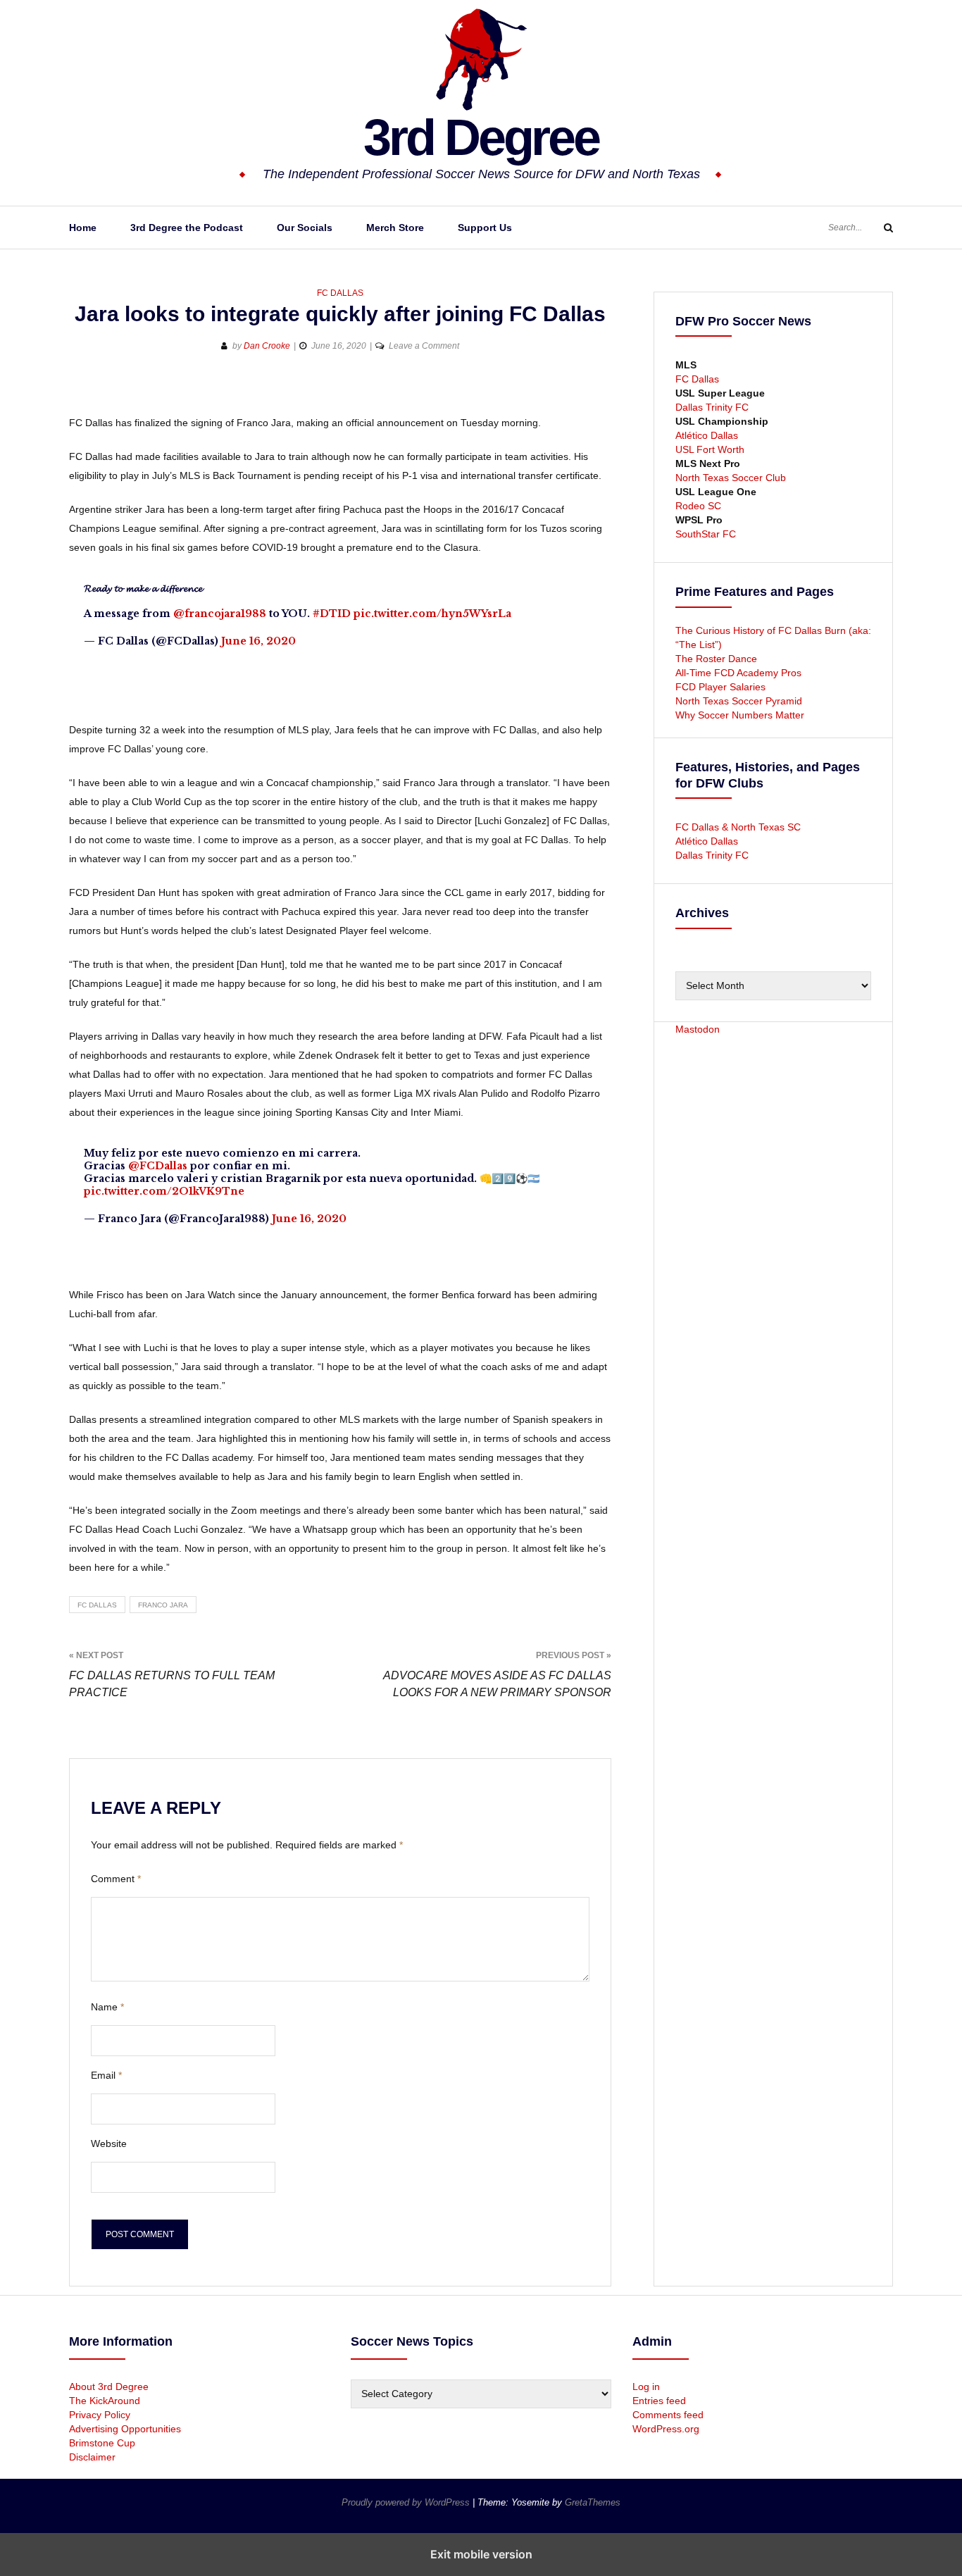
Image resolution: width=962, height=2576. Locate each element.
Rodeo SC (698, 506)
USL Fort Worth (710, 449)
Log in (646, 2387)
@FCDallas (158, 1166)
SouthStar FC (706, 534)
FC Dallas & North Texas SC (738, 827)
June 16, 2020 (258, 641)
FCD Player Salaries (720, 687)
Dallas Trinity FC (712, 407)
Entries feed (659, 2401)
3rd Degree (481, 137)
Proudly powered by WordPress (407, 2502)
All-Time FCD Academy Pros (738, 673)
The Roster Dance (718, 659)
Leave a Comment (424, 346)
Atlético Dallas (707, 435)
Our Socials (305, 228)
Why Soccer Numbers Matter (740, 715)
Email (106, 2075)
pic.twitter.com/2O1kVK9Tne (164, 1191)
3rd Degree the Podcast (187, 228)
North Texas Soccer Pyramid (739, 701)
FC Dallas (340, 293)
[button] (81, 391)
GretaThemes (593, 2502)
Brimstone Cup (102, 2443)
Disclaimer (92, 2457)
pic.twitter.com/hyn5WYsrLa (432, 614)
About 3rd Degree (109, 2387)
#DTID (332, 614)
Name (107, 2007)
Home (83, 228)
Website (109, 2143)
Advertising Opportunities (125, 2429)
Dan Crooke (267, 346)
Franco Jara (163, 1605)
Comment (116, 1879)
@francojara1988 (220, 614)
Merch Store (395, 228)
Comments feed (668, 2415)
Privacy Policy (100, 2415)
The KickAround (105, 2401)
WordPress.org (666, 2429)
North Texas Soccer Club (731, 478)
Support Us (485, 228)
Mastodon (698, 1029)
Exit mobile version (481, 2554)
